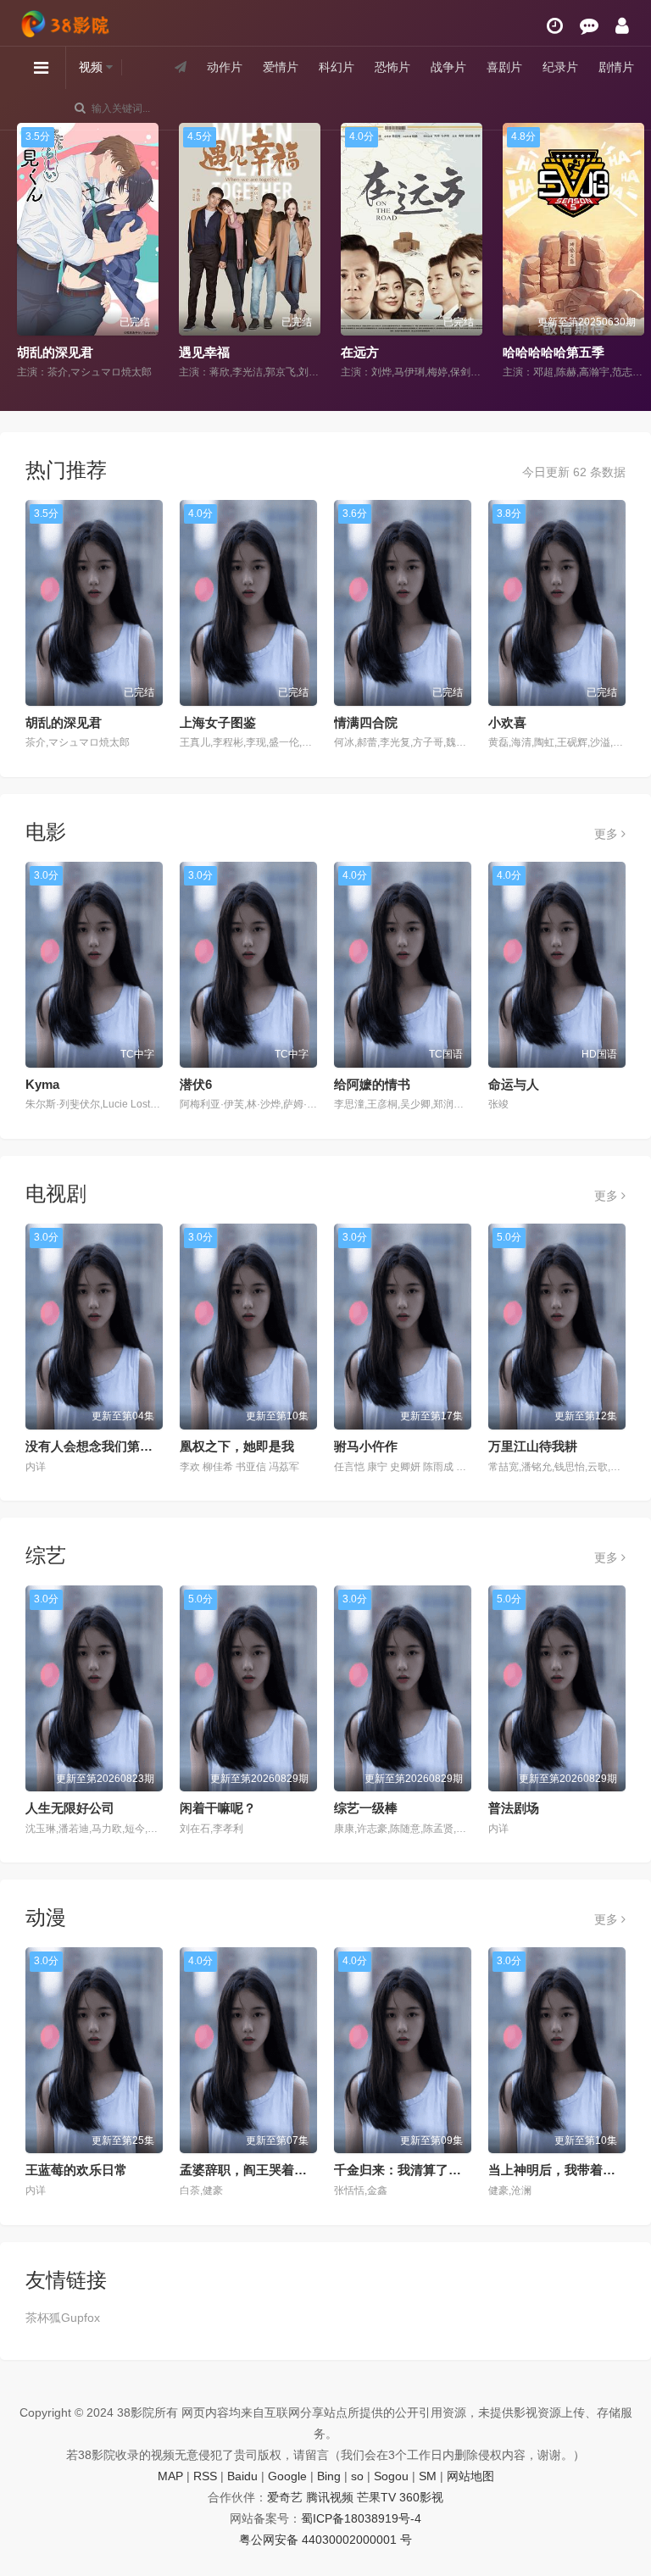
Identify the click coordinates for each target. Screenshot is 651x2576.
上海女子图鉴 (218, 722)
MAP (170, 2476)
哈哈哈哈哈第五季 (554, 352)
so (357, 2476)
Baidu (242, 2476)
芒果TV (376, 2497)
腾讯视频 (330, 2497)
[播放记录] (555, 26)
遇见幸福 (204, 352)
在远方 (360, 352)
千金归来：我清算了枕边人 (410, 2170)
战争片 (448, 67)
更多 (608, 834)
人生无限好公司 (70, 1808)
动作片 (225, 67)
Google (287, 2476)
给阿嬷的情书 (372, 1084)
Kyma (42, 1084)
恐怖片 (392, 67)
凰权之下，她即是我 (237, 1446)
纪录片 (560, 67)
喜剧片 (504, 67)
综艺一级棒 (366, 1808)
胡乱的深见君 (55, 352)
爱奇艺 (285, 2497)
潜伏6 (196, 1084)
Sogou (391, 2476)
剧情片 (616, 67)
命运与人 (514, 1084)
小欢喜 (507, 722)
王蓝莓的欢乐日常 (76, 2170)
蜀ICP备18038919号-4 (361, 2518)
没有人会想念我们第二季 (95, 1446)
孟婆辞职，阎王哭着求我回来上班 (275, 2170)
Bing (329, 2476)
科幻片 (337, 67)
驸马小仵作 (366, 1446)
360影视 (421, 2497)
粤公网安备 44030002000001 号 (325, 2540)
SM (428, 2476)
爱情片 (281, 67)
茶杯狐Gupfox (63, 2318)
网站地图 (470, 2476)
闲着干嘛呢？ (218, 1808)
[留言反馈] (589, 26)
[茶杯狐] (68, 18)
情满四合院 (366, 722)
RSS (205, 2476)
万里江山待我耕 (533, 1446)
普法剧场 (514, 1808)
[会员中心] (622, 26)
